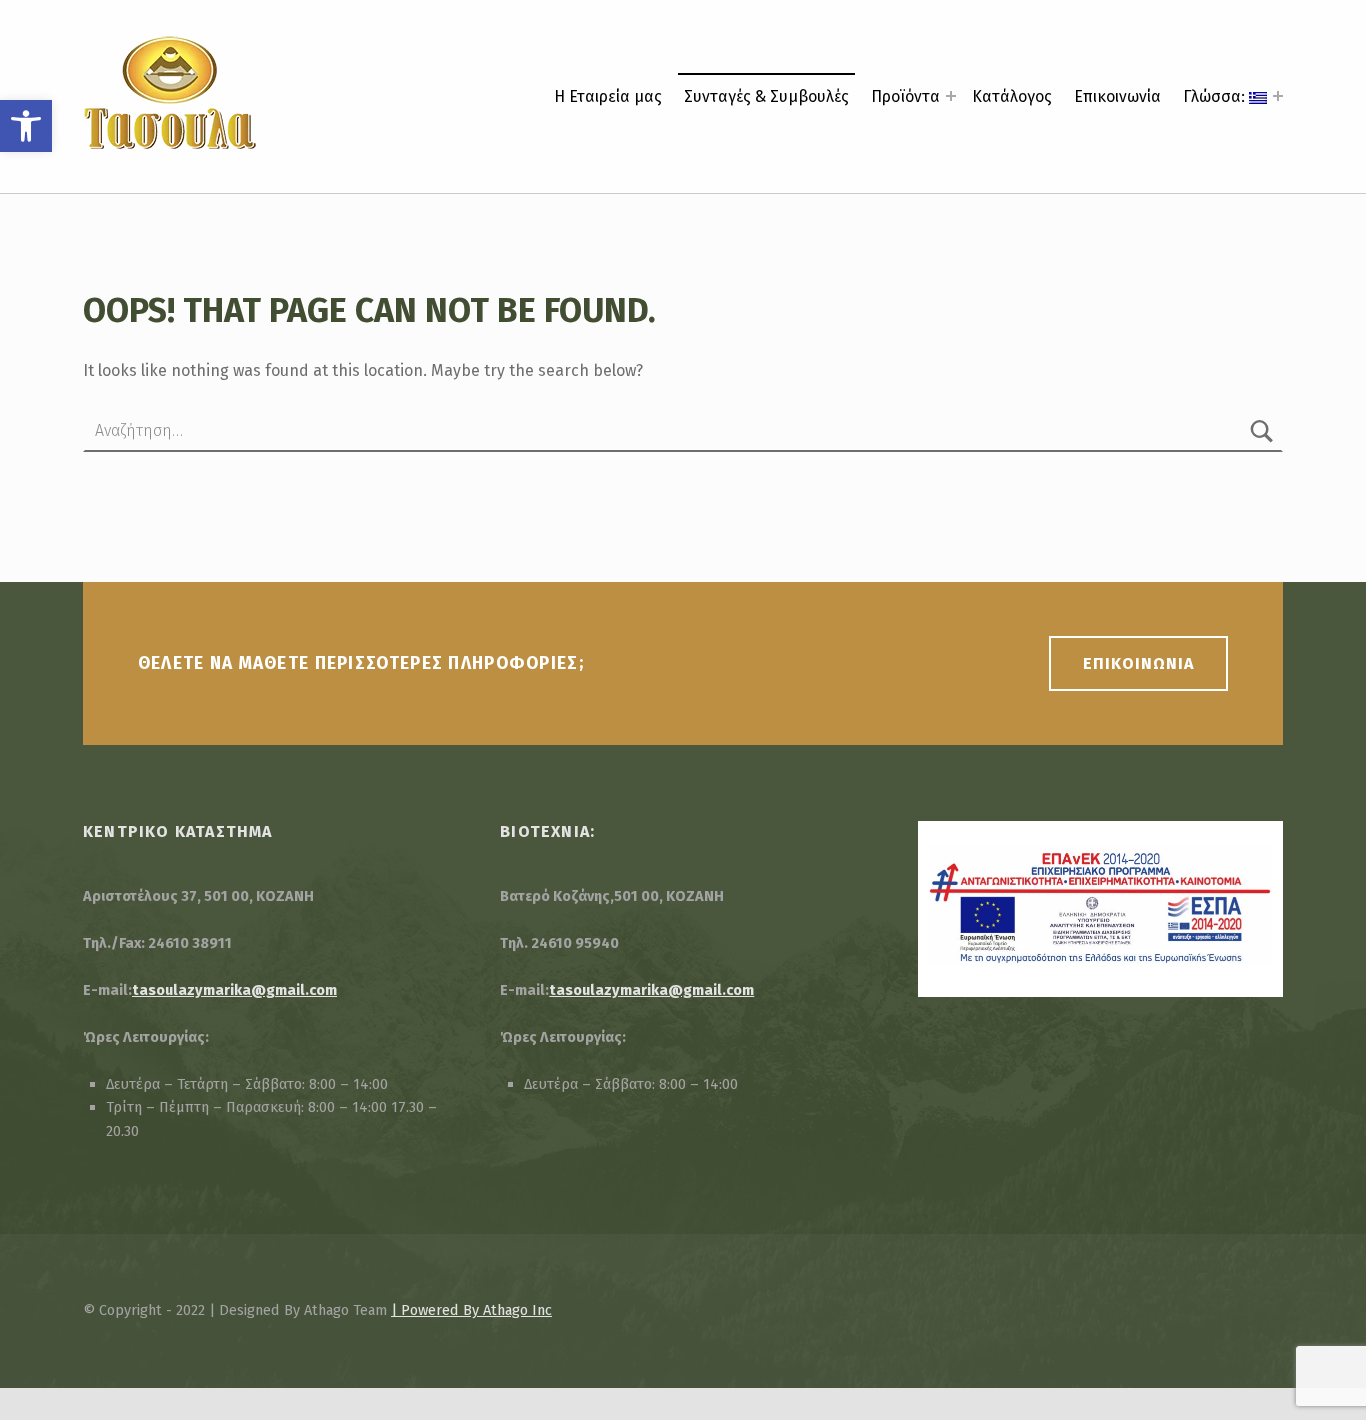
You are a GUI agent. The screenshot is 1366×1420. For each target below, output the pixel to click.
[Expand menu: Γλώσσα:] (1278, 96)
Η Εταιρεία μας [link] (608, 96)
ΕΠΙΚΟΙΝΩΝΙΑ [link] (1138, 663)
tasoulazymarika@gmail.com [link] (234, 990)
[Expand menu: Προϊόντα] (951, 96)
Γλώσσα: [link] (1216, 96)
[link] (26, 126)
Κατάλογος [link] (1012, 96)
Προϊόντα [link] (905, 96)
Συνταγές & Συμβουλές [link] (766, 96)
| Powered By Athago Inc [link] (471, 1310)
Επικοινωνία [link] (1117, 96)
